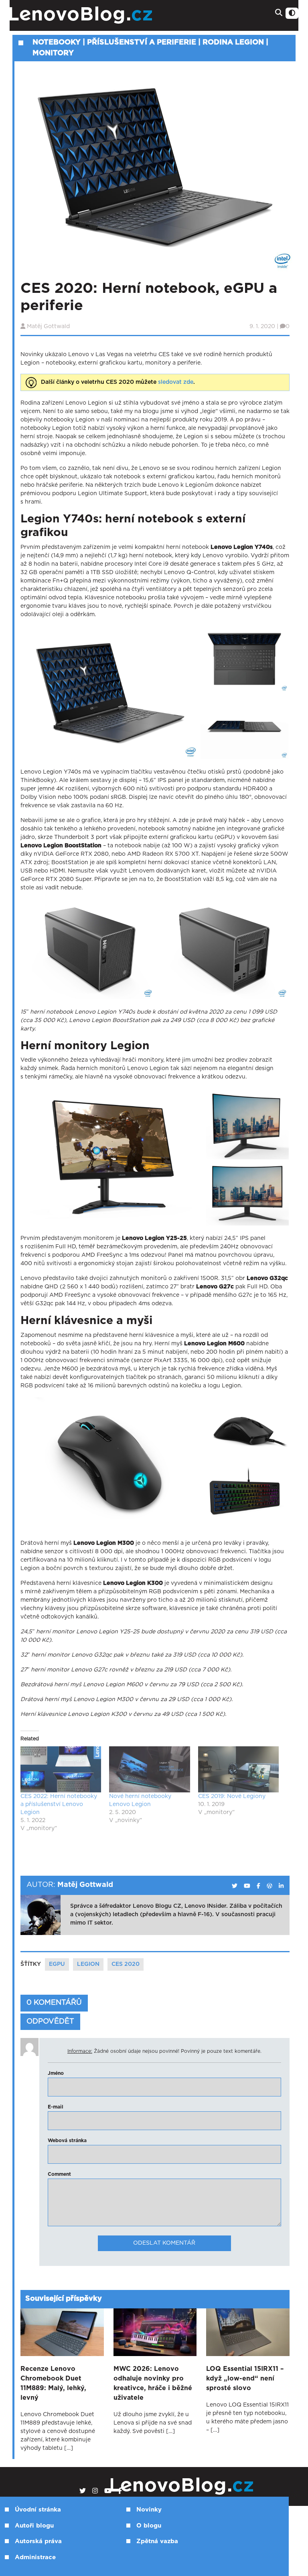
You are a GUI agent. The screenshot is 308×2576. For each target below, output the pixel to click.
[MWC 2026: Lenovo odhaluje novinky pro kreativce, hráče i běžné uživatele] (155, 2332)
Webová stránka (67, 2141)
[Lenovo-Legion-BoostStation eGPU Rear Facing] (222, 949)
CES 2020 (126, 1964)
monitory (53, 53)
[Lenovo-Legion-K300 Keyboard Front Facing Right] (244, 1497)
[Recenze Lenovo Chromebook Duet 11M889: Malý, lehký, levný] (62, 2332)
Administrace (35, 2557)
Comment (59, 2174)
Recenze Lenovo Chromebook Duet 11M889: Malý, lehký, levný (53, 2383)
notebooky (57, 42)
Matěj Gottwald (48, 327)
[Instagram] (95, 2491)
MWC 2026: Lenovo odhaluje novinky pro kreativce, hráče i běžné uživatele (153, 2383)
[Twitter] (83, 2491)
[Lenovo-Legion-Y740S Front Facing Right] (110, 692)
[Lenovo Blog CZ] (104, 15)
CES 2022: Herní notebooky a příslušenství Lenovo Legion (59, 1804)
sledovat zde (176, 382)
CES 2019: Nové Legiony (232, 1796)
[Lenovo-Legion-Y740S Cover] (244, 659)
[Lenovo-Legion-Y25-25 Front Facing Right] (113, 1157)
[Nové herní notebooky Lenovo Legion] (149, 1769)
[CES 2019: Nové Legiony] (238, 1769)
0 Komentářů (54, 2003)
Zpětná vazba (157, 2541)
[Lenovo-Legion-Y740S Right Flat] (244, 726)
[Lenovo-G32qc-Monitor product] (247, 1124)
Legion (88, 1964)
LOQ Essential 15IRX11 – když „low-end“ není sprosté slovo (245, 2378)
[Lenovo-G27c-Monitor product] (247, 1193)
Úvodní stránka (38, 2510)
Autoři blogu (34, 2526)
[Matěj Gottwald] (235, 1886)
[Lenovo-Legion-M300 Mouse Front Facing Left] (244, 1430)
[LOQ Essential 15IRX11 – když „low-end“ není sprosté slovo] (248, 2332)
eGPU (57, 1964)
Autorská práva (38, 2541)
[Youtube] (108, 2491)
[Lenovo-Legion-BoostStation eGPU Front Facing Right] (88, 949)
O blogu (149, 2526)
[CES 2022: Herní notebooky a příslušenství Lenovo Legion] (61, 1769)
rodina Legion (233, 42)
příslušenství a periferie (142, 42)
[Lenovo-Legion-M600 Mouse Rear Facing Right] (110, 1464)
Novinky (149, 2510)
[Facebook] (120, 2491)
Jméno (56, 2073)
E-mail (56, 2107)
